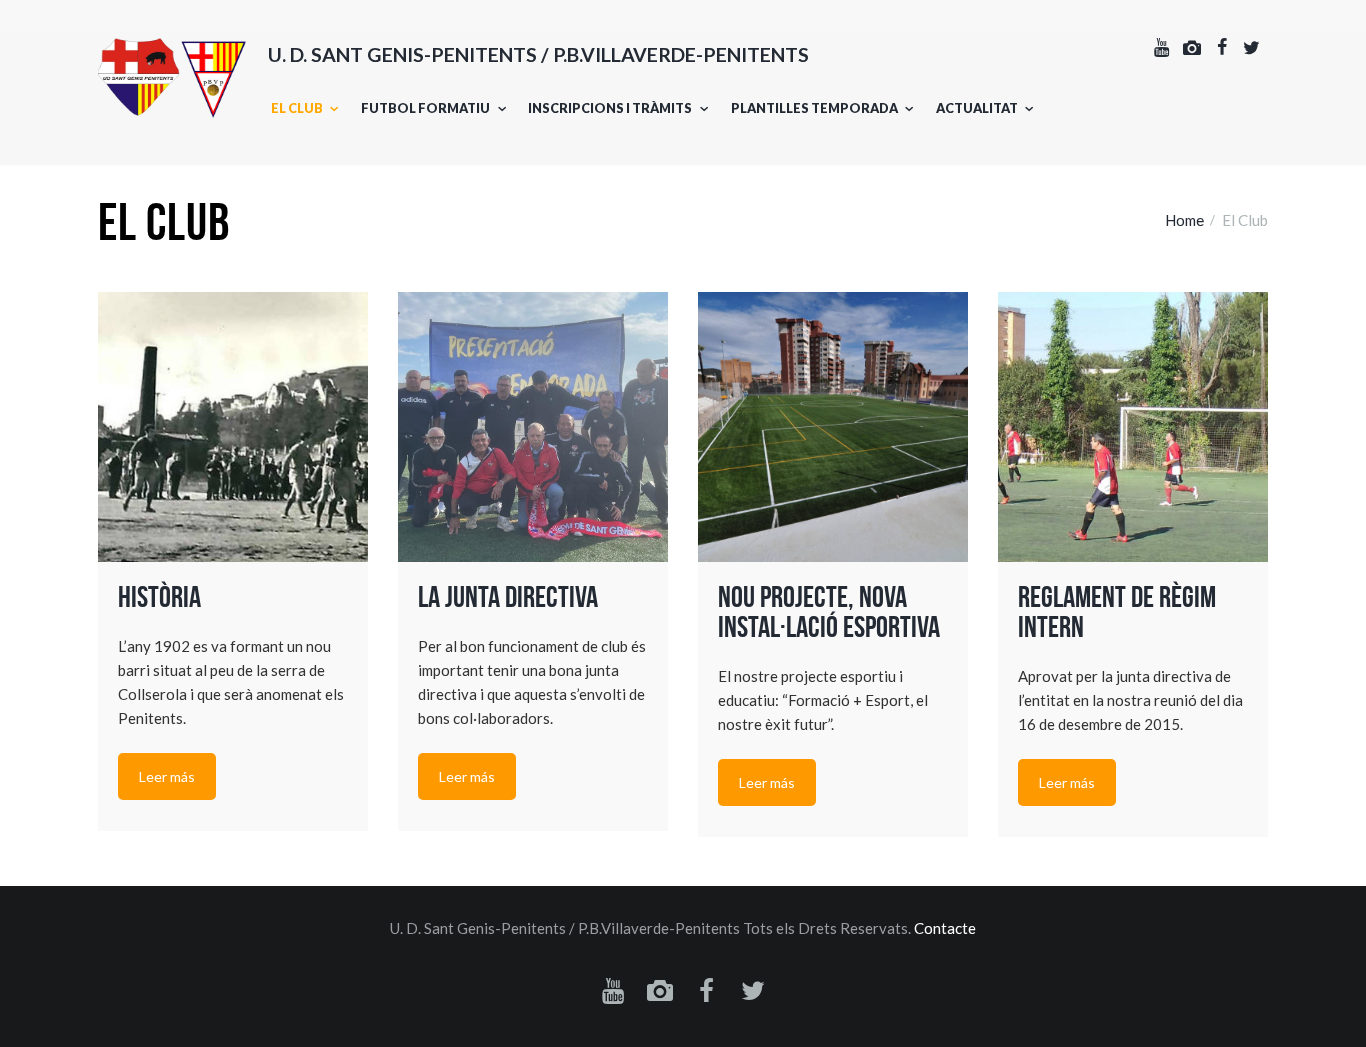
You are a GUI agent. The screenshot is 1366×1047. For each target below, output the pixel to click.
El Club (297, 108)
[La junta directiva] (533, 427)
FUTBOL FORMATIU (425, 108)
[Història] (233, 427)
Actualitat (977, 108)
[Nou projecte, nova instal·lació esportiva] (833, 427)
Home (1184, 220)
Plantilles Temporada (814, 108)
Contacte (945, 928)
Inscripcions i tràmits (610, 108)
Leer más (167, 776)
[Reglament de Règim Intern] (1133, 427)
